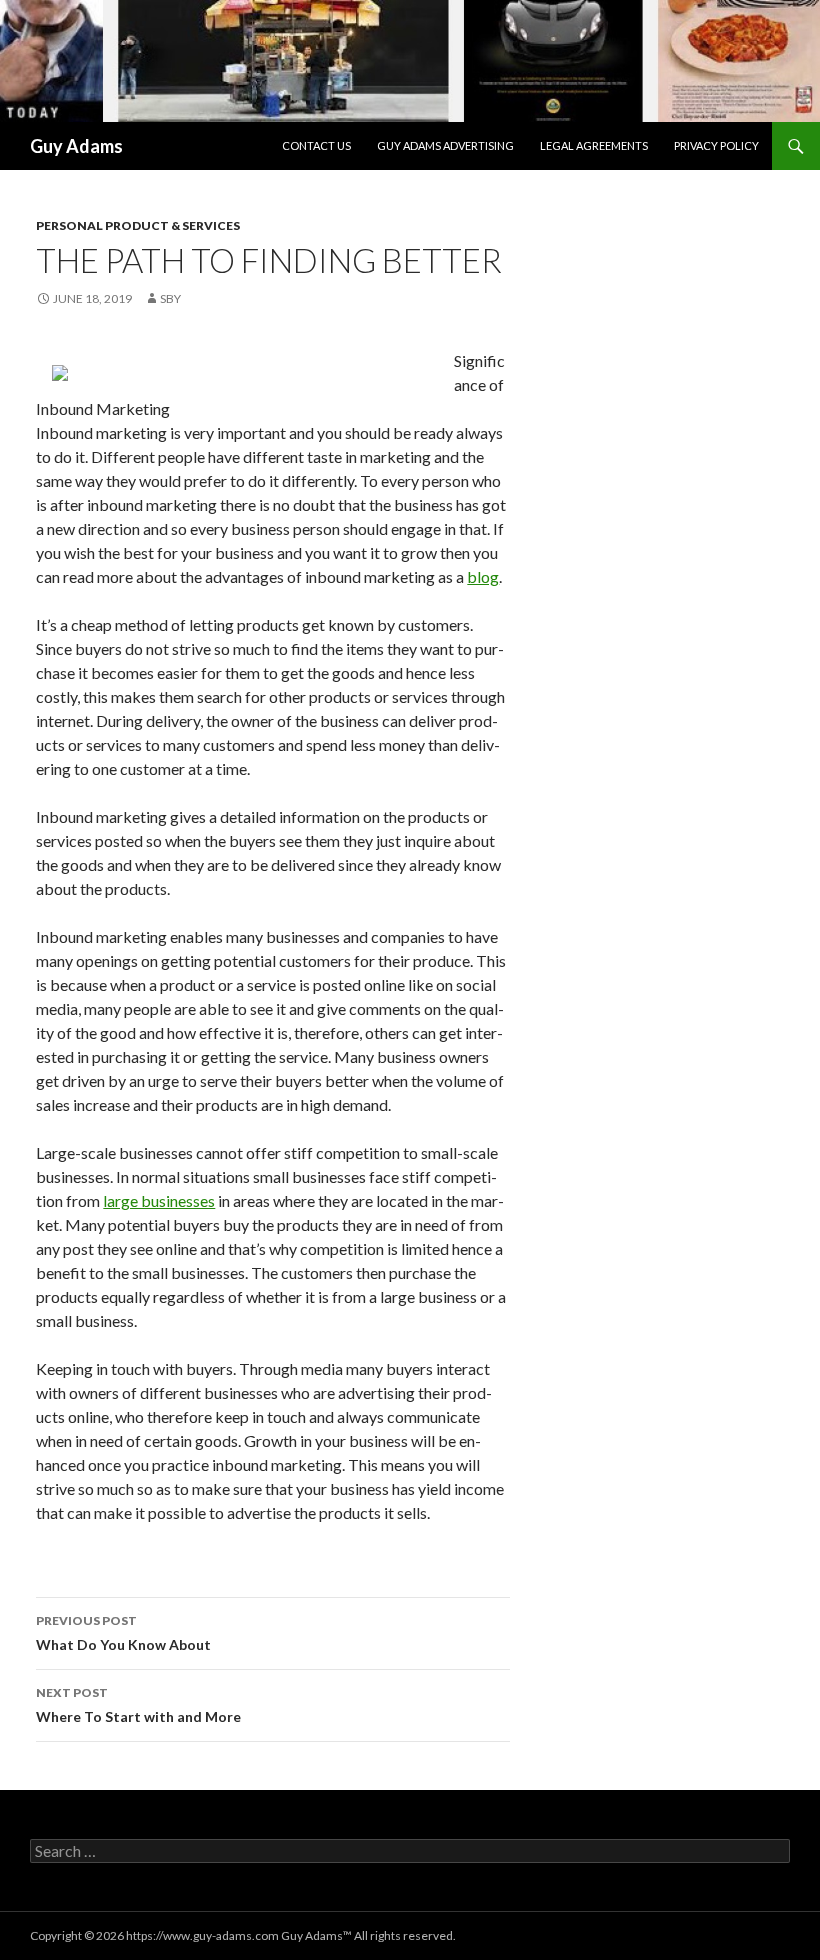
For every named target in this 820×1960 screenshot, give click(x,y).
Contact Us (316, 145)
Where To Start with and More (138, 1705)
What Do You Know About (123, 1633)
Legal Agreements (594, 145)
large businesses (159, 1200)
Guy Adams (76, 146)
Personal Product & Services (138, 225)
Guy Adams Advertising (445, 145)
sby (170, 298)
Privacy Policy (716, 145)
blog (483, 576)
